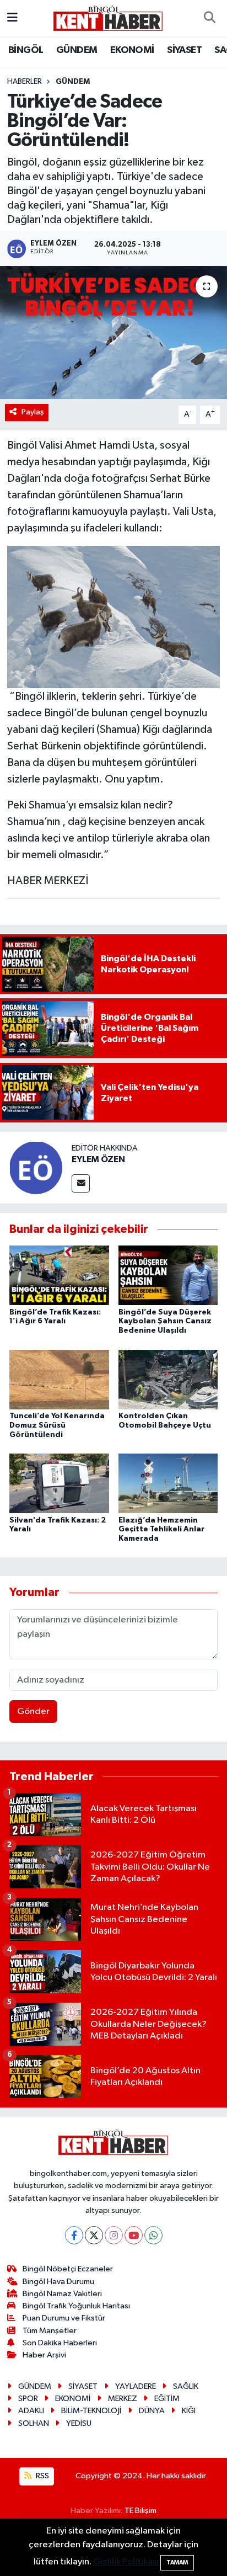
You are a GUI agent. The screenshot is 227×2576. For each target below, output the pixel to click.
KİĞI (189, 2411)
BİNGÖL (26, 50)
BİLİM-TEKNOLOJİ (91, 2411)
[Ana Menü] (12, 18)
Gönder (33, 1712)
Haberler (25, 82)
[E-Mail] (81, 1183)
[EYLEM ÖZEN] (36, 1167)
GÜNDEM (77, 50)
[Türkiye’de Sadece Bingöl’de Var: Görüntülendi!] (113, 332)
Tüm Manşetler (50, 2331)
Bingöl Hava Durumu (58, 2282)
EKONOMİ (132, 50)
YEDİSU (79, 2423)
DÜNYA (152, 2411)
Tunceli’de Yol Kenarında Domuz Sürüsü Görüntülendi (57, 1425)
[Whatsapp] (153, 2235)
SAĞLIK (186, 2386)
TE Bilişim (140, 2511)
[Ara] (209, 18)
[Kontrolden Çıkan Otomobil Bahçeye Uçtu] (168, 1379)
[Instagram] (114, 2235)
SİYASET (184, 50)
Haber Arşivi (44, 2355)
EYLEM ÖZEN (98, 1159)
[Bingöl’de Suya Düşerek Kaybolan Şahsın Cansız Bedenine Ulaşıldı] (168, 1275)
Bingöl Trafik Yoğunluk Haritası (76, 2306)
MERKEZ (123, 2399)
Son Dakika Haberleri (60, 2343)
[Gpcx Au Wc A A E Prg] (114, 616)
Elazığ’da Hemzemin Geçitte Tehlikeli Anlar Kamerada (161, 1530)
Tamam (177, 2562)
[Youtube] (134, 2235)
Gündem (73, 82)
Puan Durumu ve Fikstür (64, 2318)
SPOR (28, 2399)
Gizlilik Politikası (126, 2562)
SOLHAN (34, 2423)
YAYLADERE (136, 2386)
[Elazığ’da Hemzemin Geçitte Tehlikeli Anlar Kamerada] (168, 1483)
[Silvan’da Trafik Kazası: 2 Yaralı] (59, 1483)
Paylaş (33, 412)
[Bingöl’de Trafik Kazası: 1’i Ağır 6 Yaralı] (59, 1275)
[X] (94, 2235)
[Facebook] (74, 2235)
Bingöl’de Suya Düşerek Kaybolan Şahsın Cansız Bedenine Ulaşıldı (165, 1322)
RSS (42, 2476)
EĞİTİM (167, 2399)
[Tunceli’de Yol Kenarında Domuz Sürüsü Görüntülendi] (59, 1379)
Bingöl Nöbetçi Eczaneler (68, 2269)
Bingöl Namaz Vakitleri (62, 2294)
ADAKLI (31, 2411)
